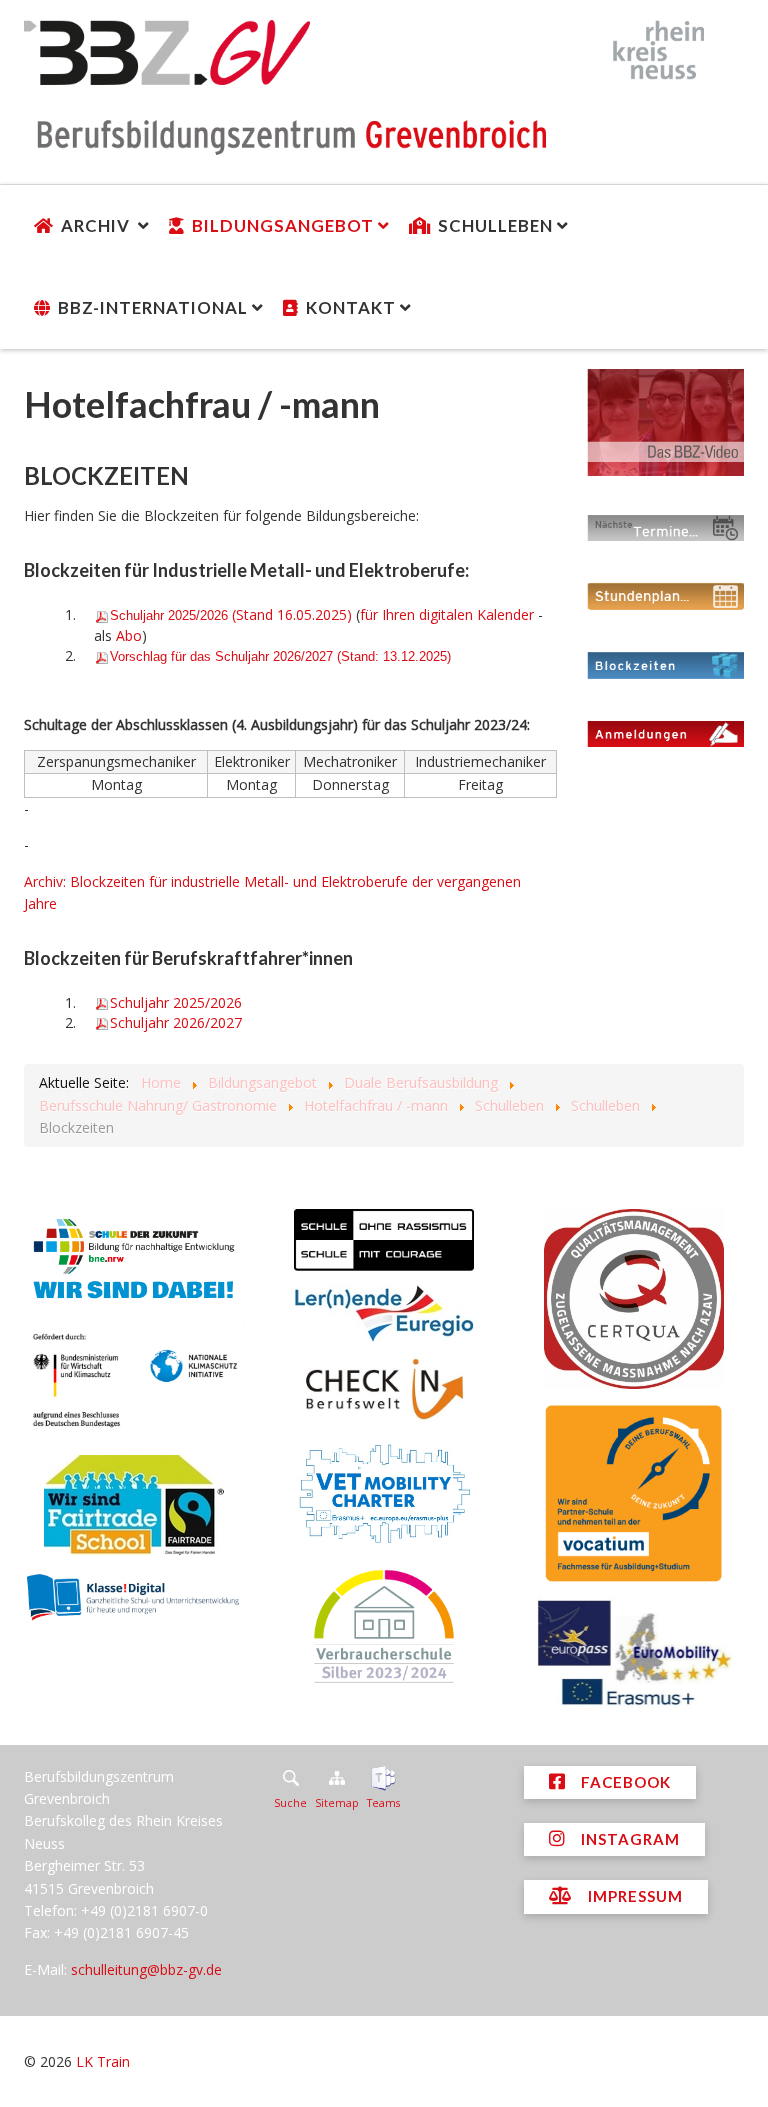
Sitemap (337, 1803)
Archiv (97, 225)
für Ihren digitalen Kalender (447, 614)
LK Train (103, 2061)
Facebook (624, 1782)
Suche (290, 1803)
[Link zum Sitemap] (337, 1778)
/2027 (176, 1022)
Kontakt (351, 307)
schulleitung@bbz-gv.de (146, 1969)
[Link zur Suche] (290, 1778)
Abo (129, 635)
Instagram (628, 1839)
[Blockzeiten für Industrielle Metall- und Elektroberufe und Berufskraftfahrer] (666, 664)
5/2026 (176, 1002)
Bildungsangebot (283, 225)
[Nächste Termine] (666, 527)
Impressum (633, 1896)
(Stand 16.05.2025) (231, 614)
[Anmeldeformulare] (666, 733)
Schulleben (495, 225)
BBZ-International (153, 307)
